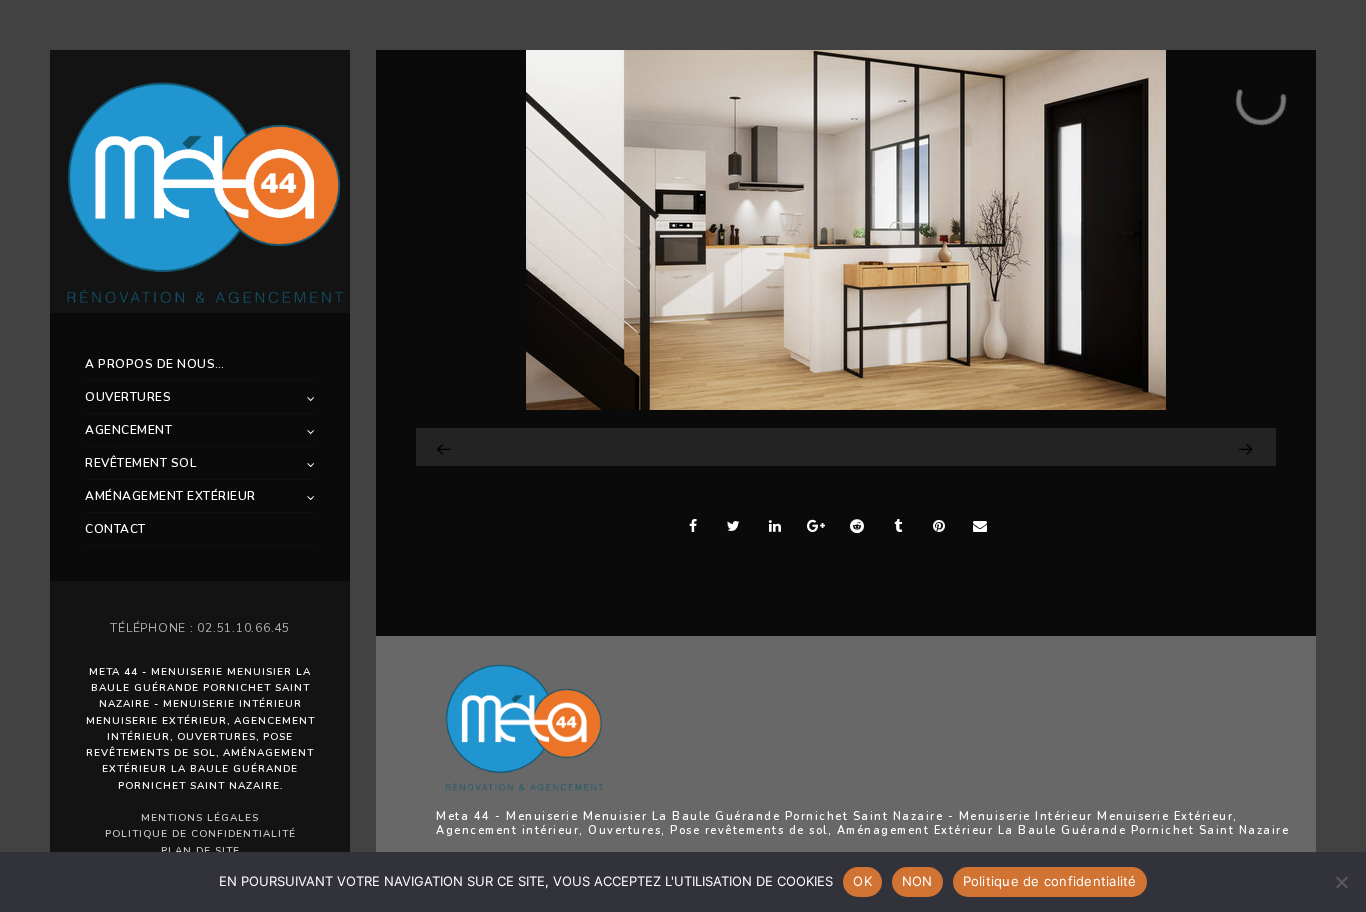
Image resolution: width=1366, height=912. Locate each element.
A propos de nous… (155, 364)
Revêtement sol (140, 463)
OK (862, 881)
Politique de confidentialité (200, 834)
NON (917, 881)
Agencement (128, 430)
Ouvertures (128, 397)
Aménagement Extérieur (170, 496)
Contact (115, 529)
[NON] (1341, 882)
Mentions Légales (200, 818)
